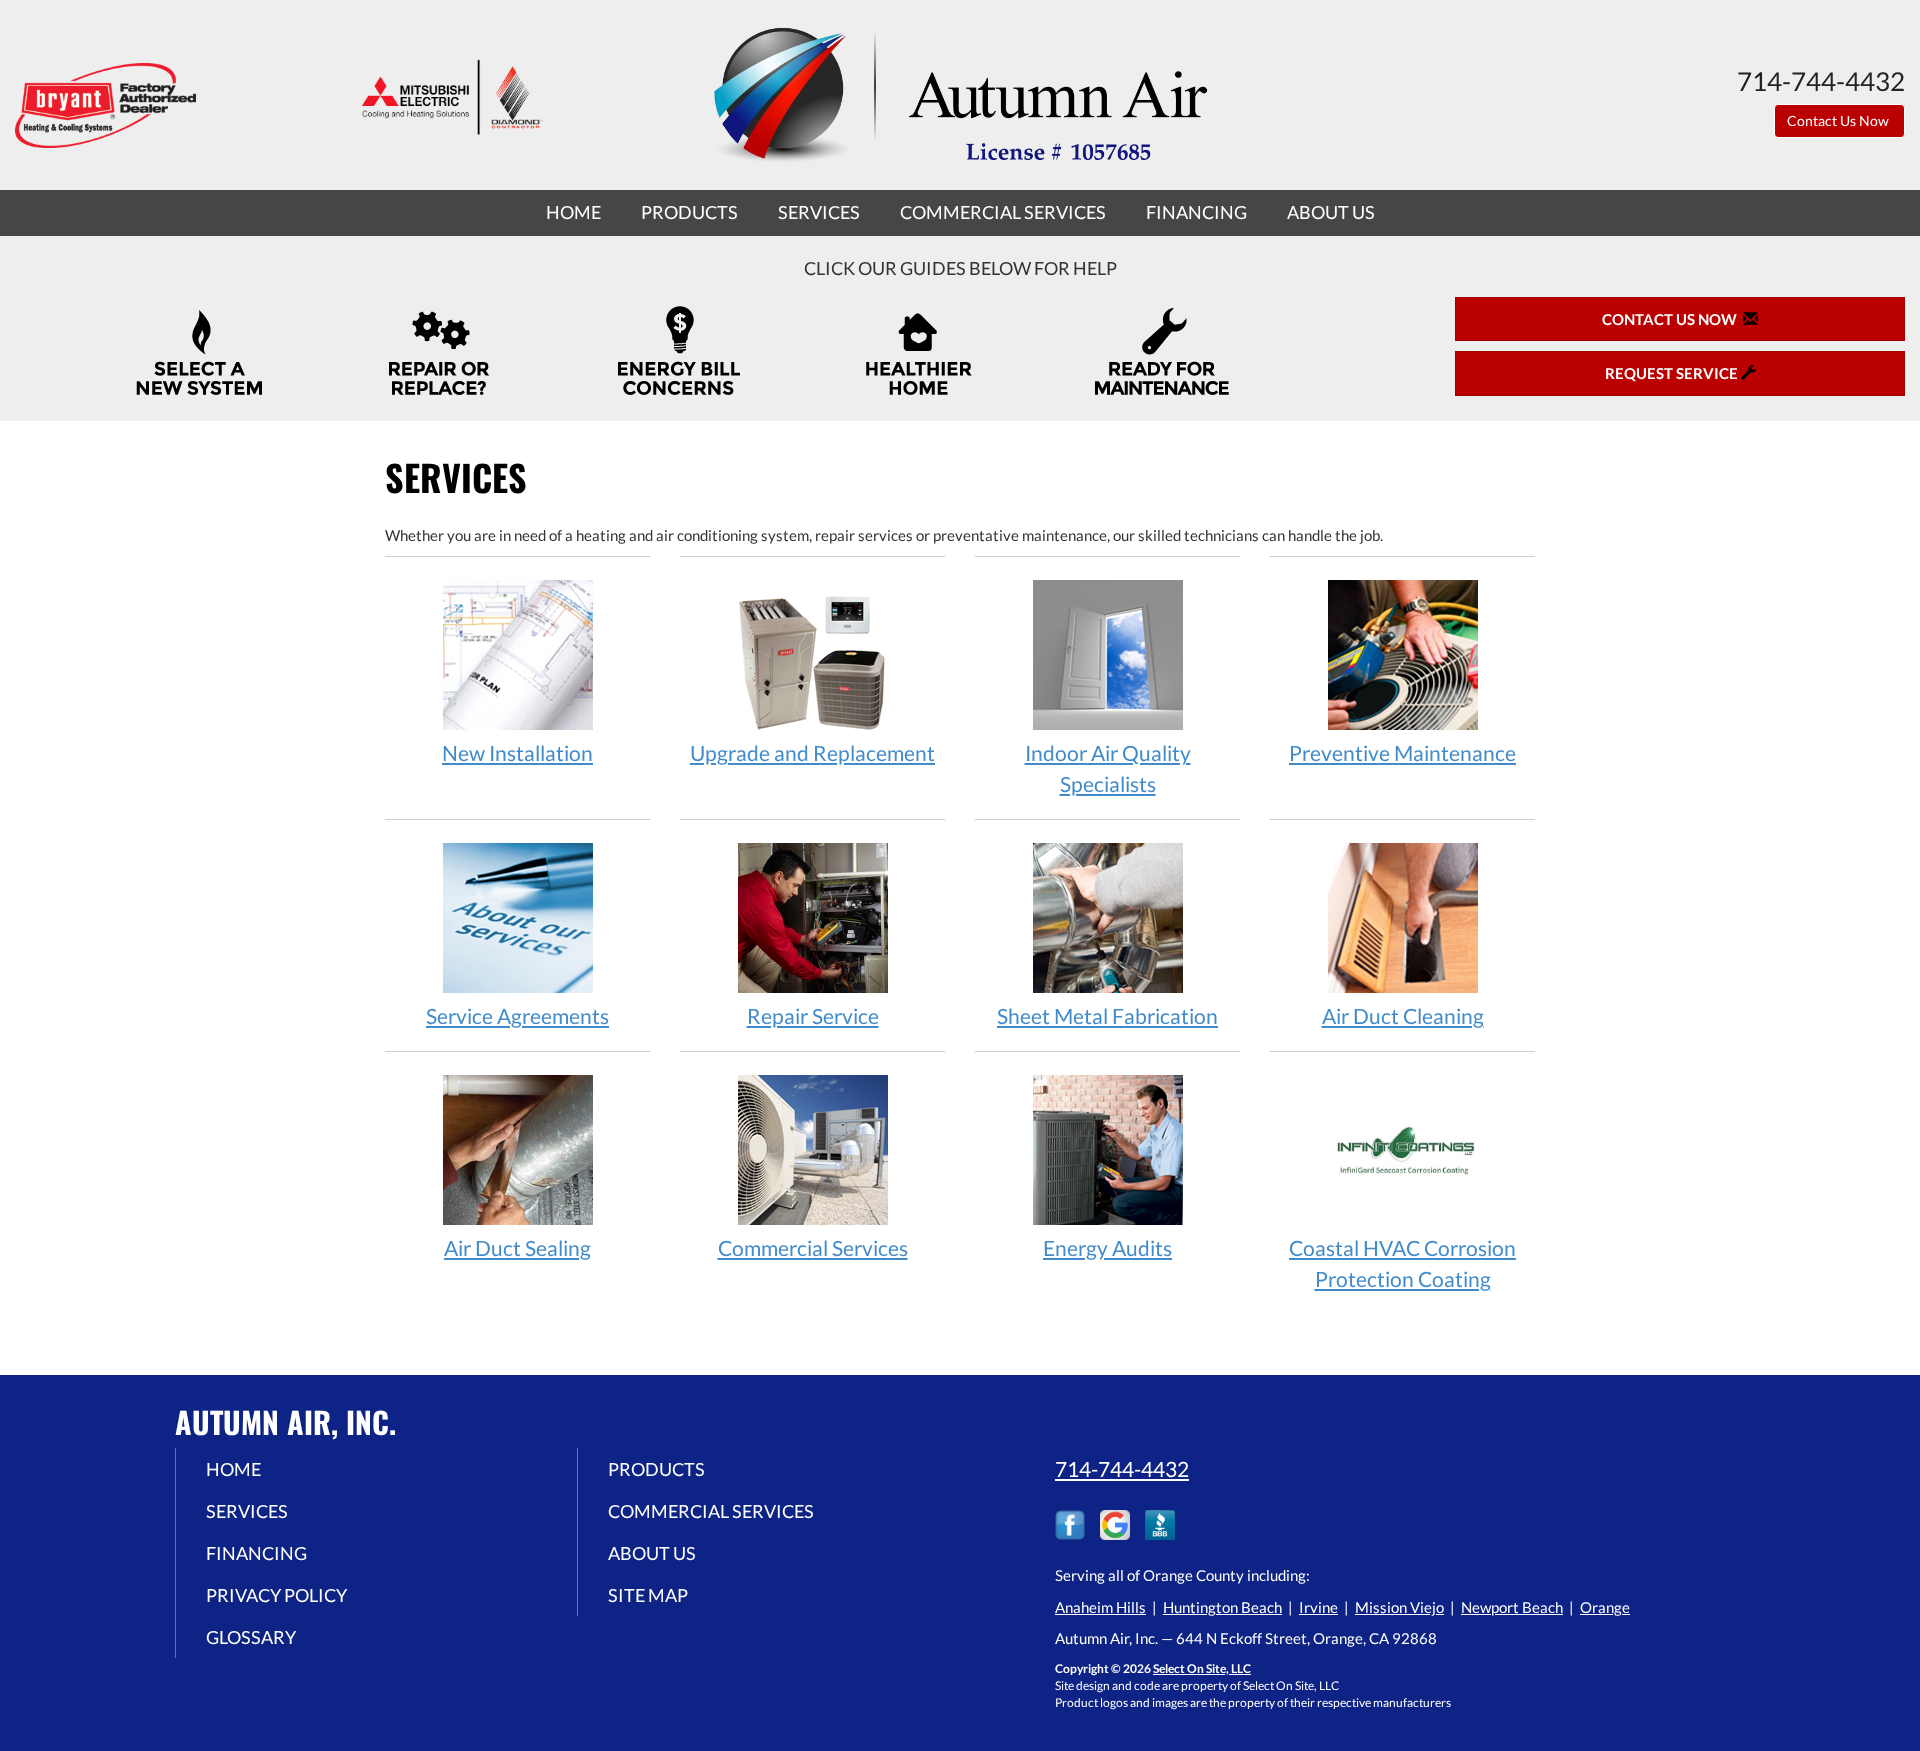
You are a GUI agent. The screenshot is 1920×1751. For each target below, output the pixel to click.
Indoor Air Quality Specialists (1108, 768)
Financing (1196, 212)
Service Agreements (517, 1015)
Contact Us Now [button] (1839, 120)
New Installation (517, 752)
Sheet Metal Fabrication (1107, 1015)
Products (689, 212)
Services (819, 212)
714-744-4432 (1122, 1468)
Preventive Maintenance (1402, 752)
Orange (1605, 1607)
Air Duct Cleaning (1403, 1015)
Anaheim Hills (1100, 1607)
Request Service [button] (1673, 373)
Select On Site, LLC (1202, 1668)
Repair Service (813, 1015)
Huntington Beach (1222, 1607)
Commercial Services (1003, 212)
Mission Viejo (1399, 1607)
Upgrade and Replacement (812, 752)
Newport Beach (1512, 1607)
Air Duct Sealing (517, 1247)
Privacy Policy (276, 1595)
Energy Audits (1107, 1247)
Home (573, 212)
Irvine (1318, 1607)
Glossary (251, 1637)
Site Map (648, 1595)
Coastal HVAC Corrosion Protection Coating (1402, 1263)
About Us (1331, 212)
